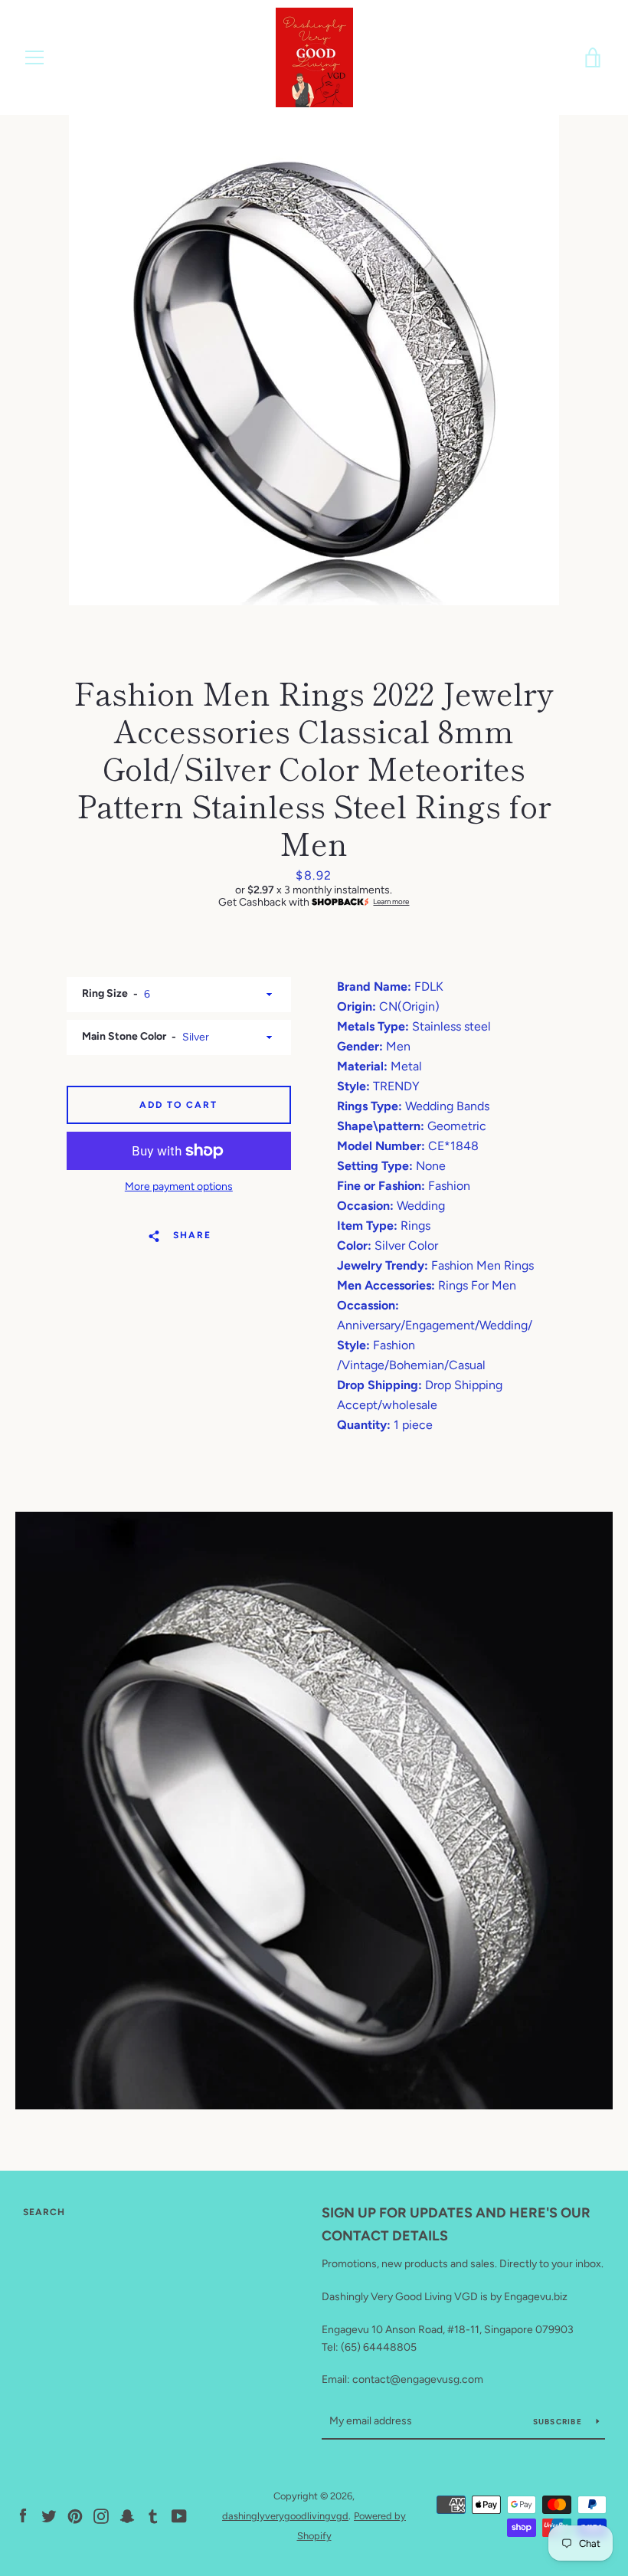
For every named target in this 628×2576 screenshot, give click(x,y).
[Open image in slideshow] (314, 360)
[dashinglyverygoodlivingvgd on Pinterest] (75, 2515)
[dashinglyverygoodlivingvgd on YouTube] (179, 2515)
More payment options (179, 1186)
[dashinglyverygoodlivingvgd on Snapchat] (127, 2515)
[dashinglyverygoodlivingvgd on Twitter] (49, 2515)
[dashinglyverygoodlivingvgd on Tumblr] (153, 2515)
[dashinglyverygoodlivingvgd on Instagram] (101, 2515)
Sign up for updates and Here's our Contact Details (456, 2225)
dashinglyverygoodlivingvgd (285, 2516)
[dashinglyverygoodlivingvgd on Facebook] (23, 2515)
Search (44, 2212)
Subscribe (559, 2422)
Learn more (391, 902)
